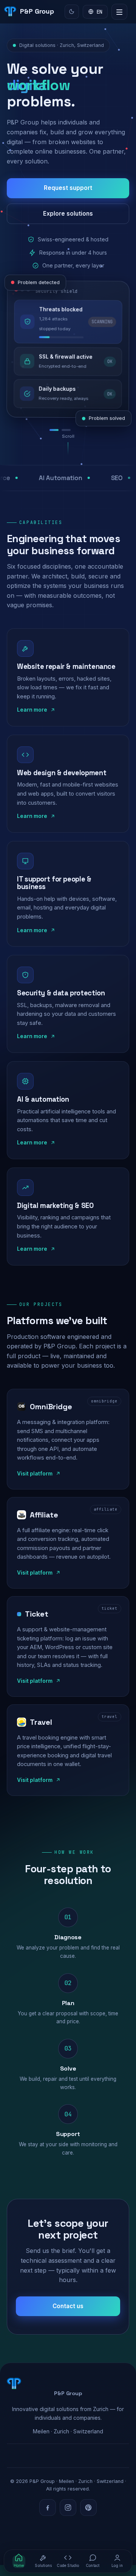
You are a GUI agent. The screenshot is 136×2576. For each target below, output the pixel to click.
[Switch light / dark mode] (72, 12)
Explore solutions (68, 214)
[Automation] (70, 430)
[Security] (82, 430)
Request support (68, 188)
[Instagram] (68, 2508)
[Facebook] (48, 2508)
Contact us (68, 2306)
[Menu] (119, 12)
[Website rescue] (56, 430)
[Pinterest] (88, 2508)
